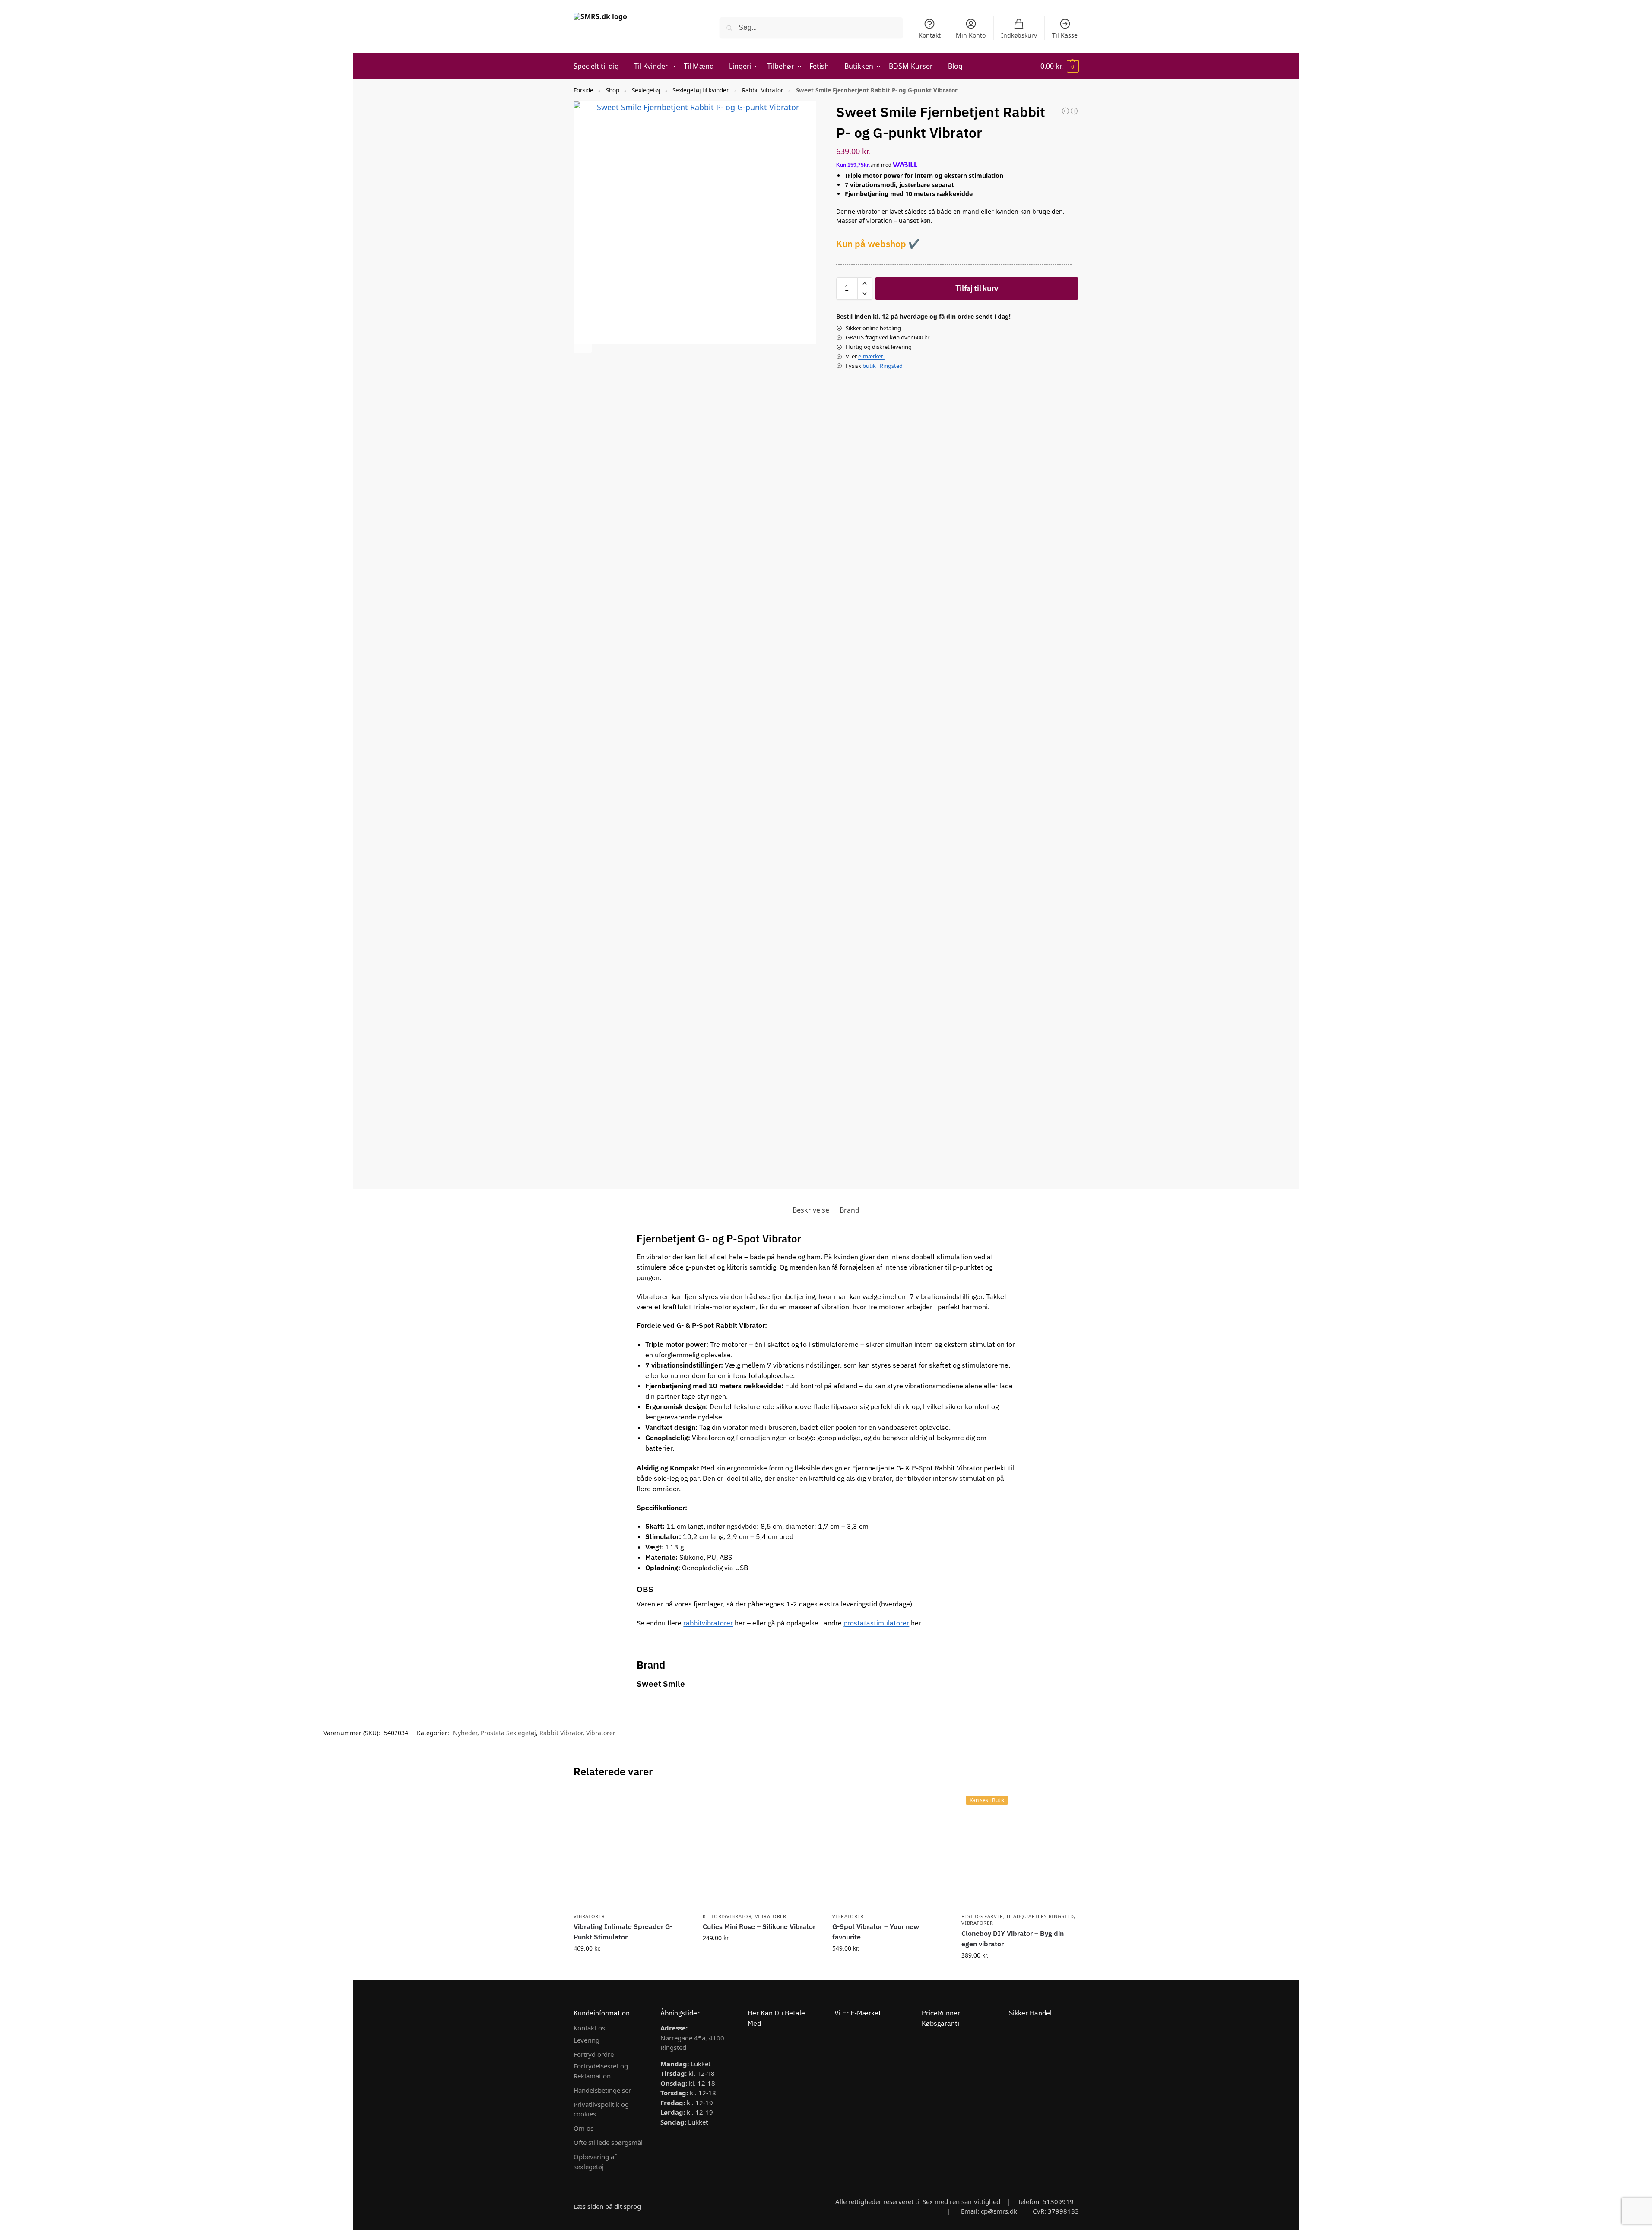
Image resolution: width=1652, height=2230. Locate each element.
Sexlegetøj (646, 90)
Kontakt (930, 35)
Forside (583, 90)
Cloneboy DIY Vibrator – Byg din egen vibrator (1013, 1939)
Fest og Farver (982, 1916)
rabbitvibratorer (708, 1623)
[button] (1060, 66)
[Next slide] (583, 344)
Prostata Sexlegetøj (508, 1733)
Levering (587, 2040)
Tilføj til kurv (977, 288)
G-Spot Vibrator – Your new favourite (876, 1932)
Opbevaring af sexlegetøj (595, 2162)
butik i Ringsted (883, 366)
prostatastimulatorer (876, 1623)
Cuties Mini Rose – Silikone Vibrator (759, 1926)
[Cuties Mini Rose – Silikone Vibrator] (761, 1850)
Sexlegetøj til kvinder (701, 90)
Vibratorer (601, 1733)
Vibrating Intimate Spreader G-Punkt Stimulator (623, 1932)
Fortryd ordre (594, 2054)
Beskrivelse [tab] (811, 1210)
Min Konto (971, 35)
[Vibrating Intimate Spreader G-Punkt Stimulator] (632, 1850)
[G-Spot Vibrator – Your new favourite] (891, 1850)
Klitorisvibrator (727, 1916)
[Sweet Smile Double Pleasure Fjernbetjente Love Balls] (1074, 111)
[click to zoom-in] (695, 223)
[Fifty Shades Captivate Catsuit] (1065, 111)
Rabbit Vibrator (763, 90)
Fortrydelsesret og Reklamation (601, 2071)
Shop (613, 90)
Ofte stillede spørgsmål (608, 2142)
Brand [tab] (850, 1210)
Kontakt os (589, 2028)
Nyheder (465, 1733)
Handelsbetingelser (602, 2090)
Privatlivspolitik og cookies (601, 2109)
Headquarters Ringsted (1040, 1916)
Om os (583, 2128)
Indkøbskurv (1019, 35)
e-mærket (871, 356)
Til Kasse (1065, 35)
